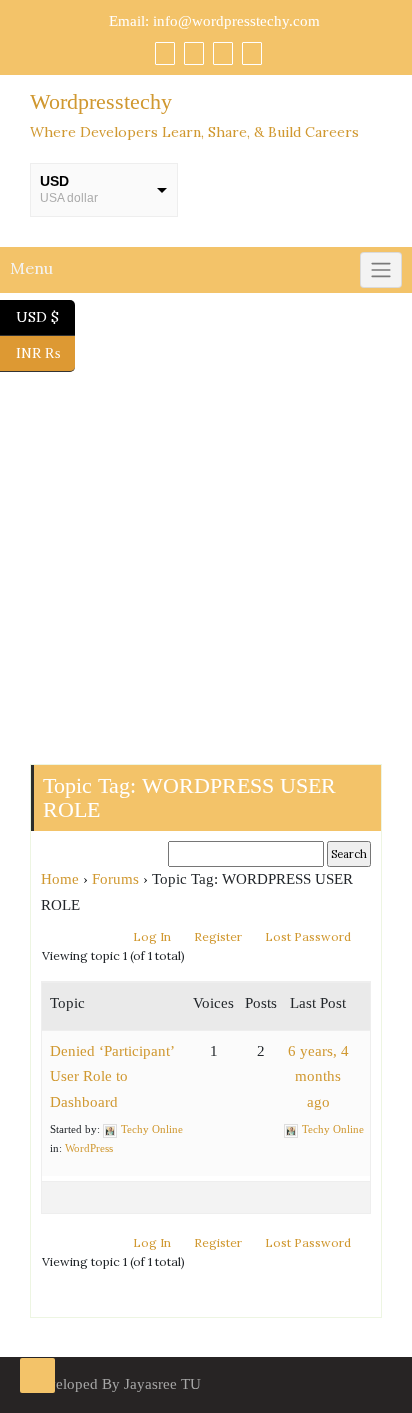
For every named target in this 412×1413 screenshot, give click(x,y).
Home (60, 879)
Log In (152, 936)
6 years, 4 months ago (318, 1076)
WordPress (89, 1148)
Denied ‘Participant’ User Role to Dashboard (112, 1076)
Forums (115, 879)
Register (218, 936)
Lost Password (308, 936)
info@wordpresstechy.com (236, 21)
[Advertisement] (206, 529)
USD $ (45, 315)
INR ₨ (45, 351)
